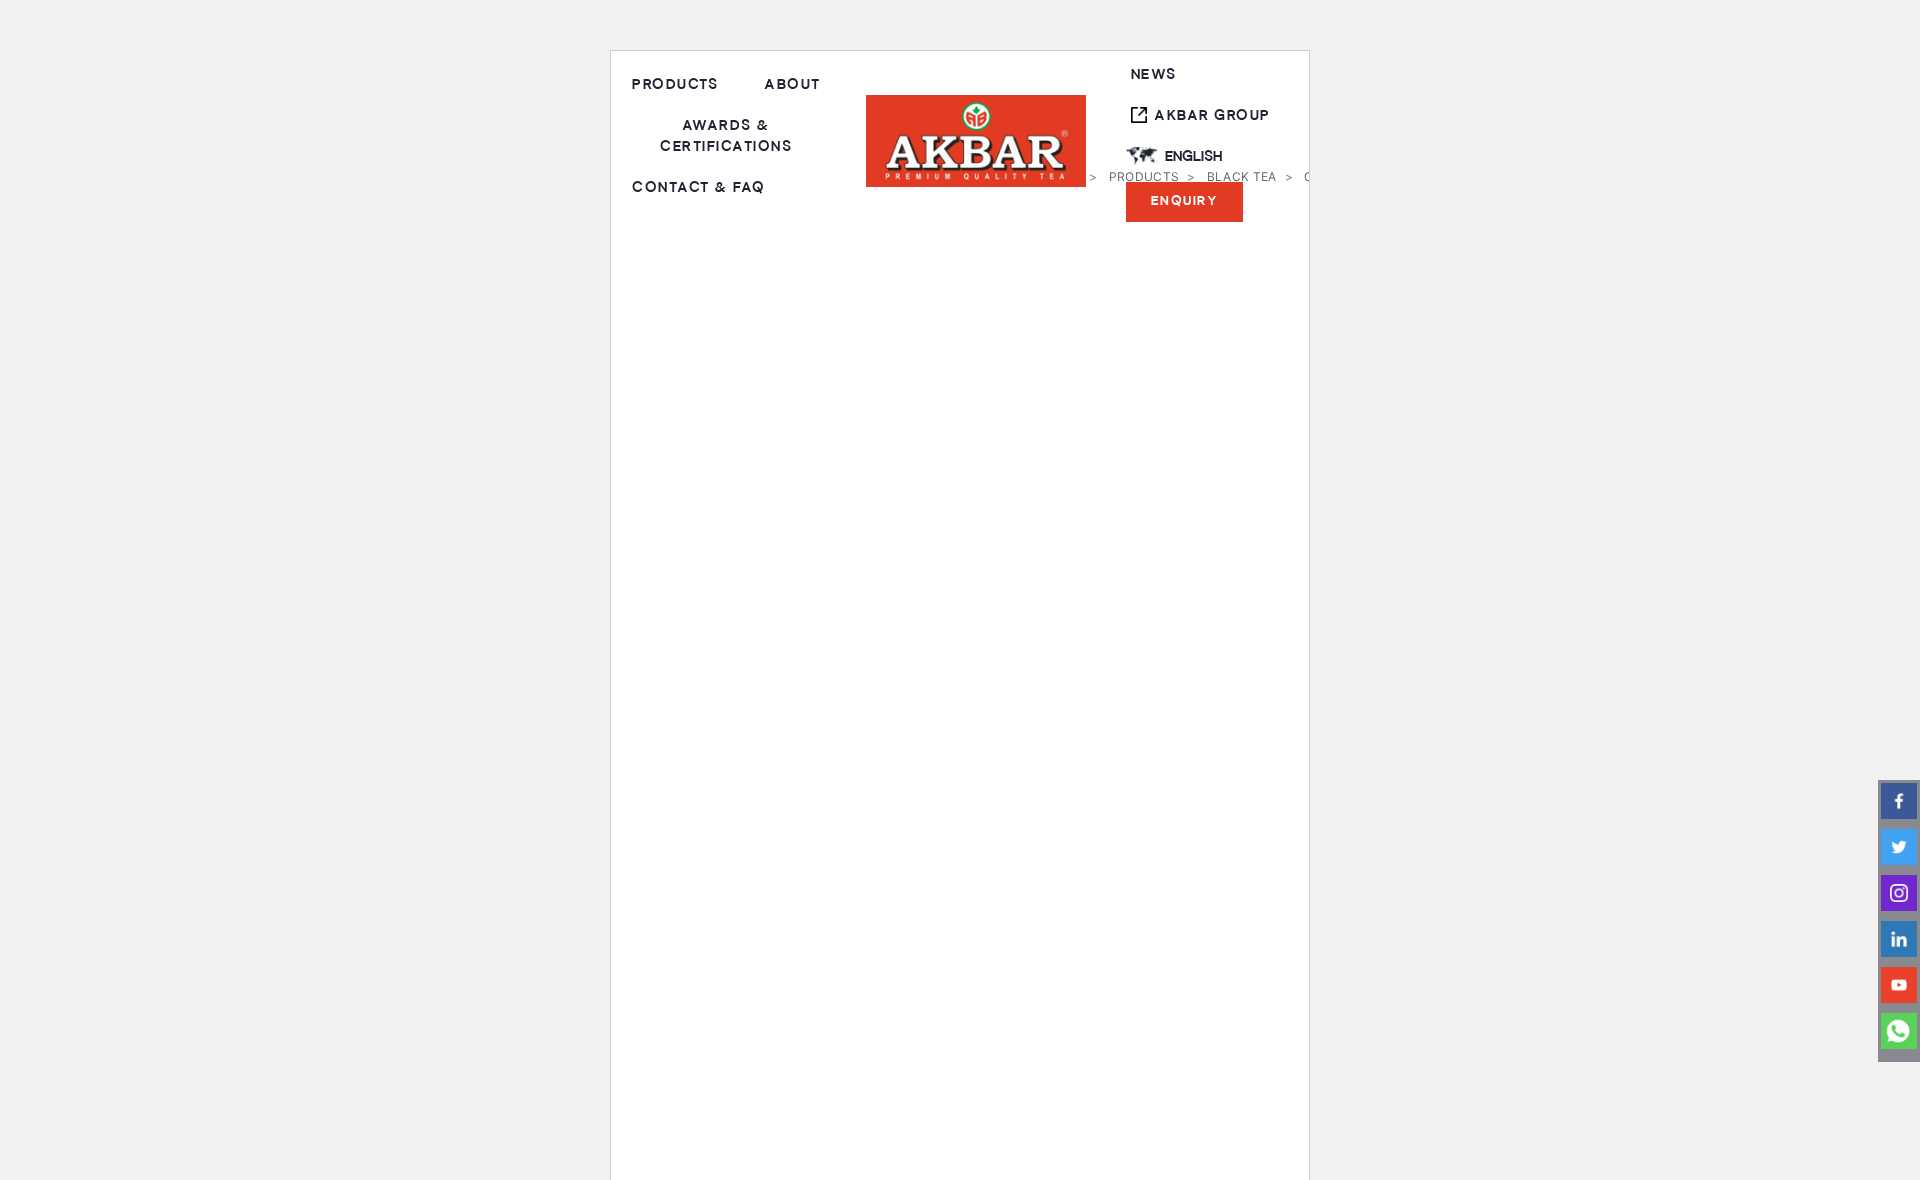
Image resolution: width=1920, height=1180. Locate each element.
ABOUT (792, 84)
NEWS (1154, 74)
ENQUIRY (1185, 201)
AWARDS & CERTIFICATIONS (726, 136)
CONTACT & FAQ (699, 187)
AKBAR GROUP (1212, 115)
